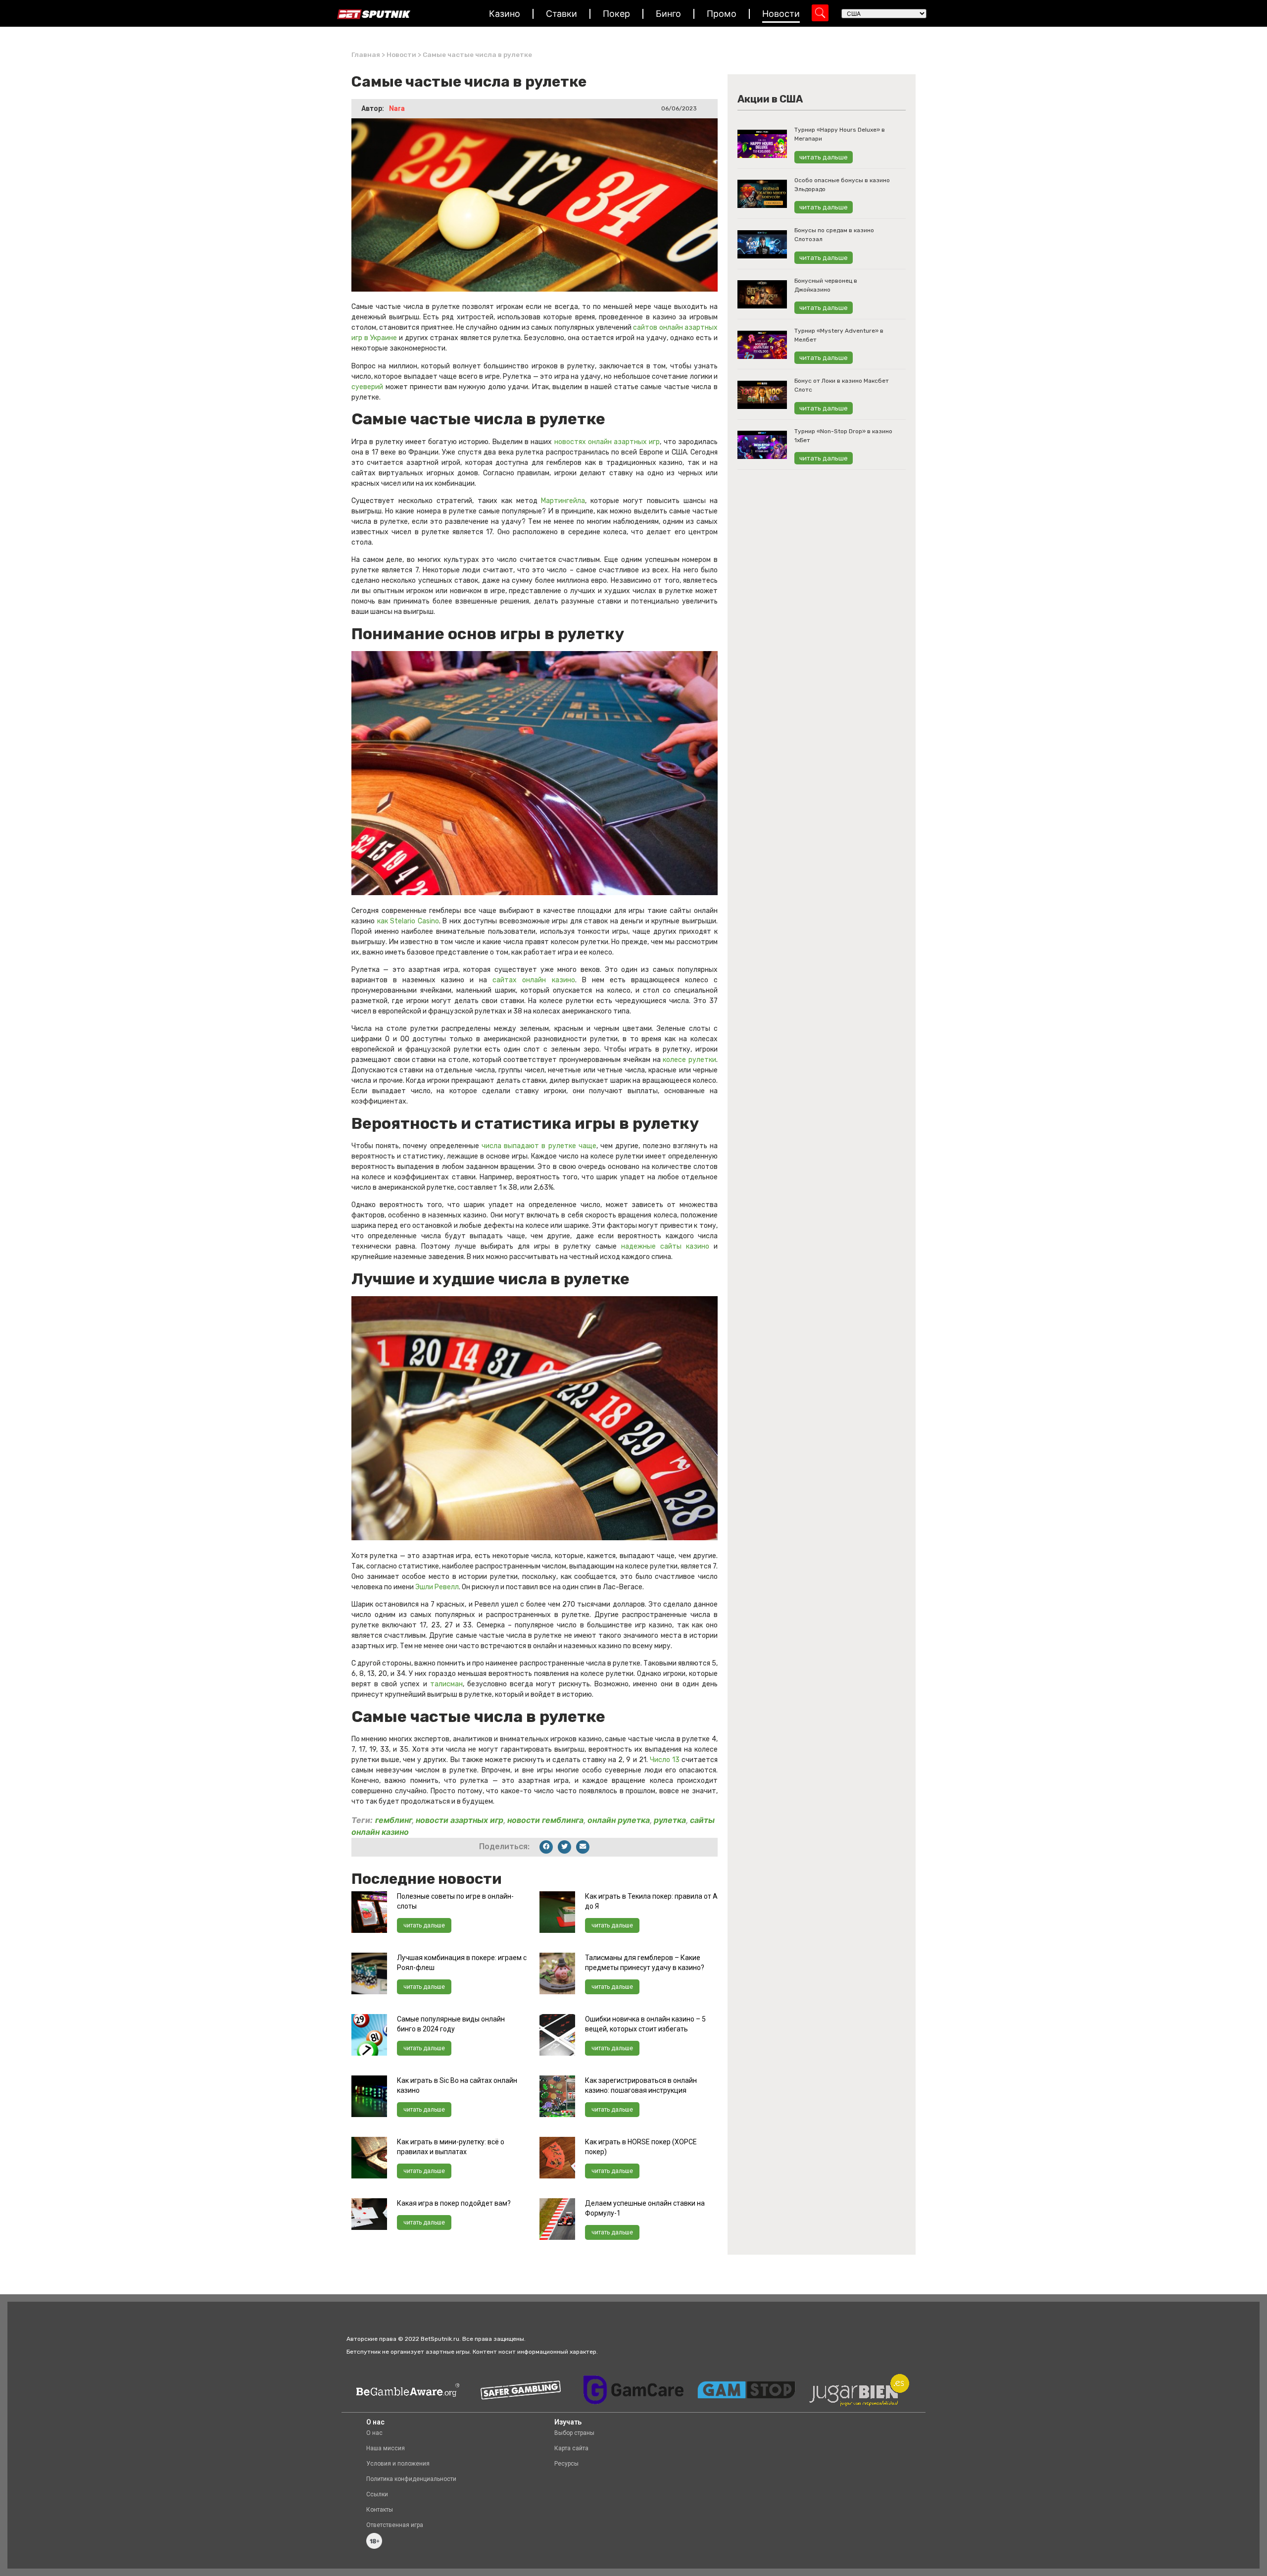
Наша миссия (386, 2448)
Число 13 (665, 1760)
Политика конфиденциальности (411, 2479)
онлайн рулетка (619, 1820)
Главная (366, 54)
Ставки (561, 14)
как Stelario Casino (408, 921)
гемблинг (393, 1820)
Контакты (380, 2510)
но (571, 980)
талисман (446, 1684)
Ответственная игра (395, 2525)
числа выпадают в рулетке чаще (539, 1146)
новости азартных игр (460, 1820)
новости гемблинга (545, 1820)
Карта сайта (571, 2448)
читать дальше (424, 1925)
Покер (616, 14)
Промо (722, 14)
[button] (546, 1847)
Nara (397, 108)
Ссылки (377, 2494)
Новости (781, 14)
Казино (505, 14)
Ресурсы (566, 2464)
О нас (374, 2433)
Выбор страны (574, 2433)
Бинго (668, 14)
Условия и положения (398, 2464)
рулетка (670, 1820)
